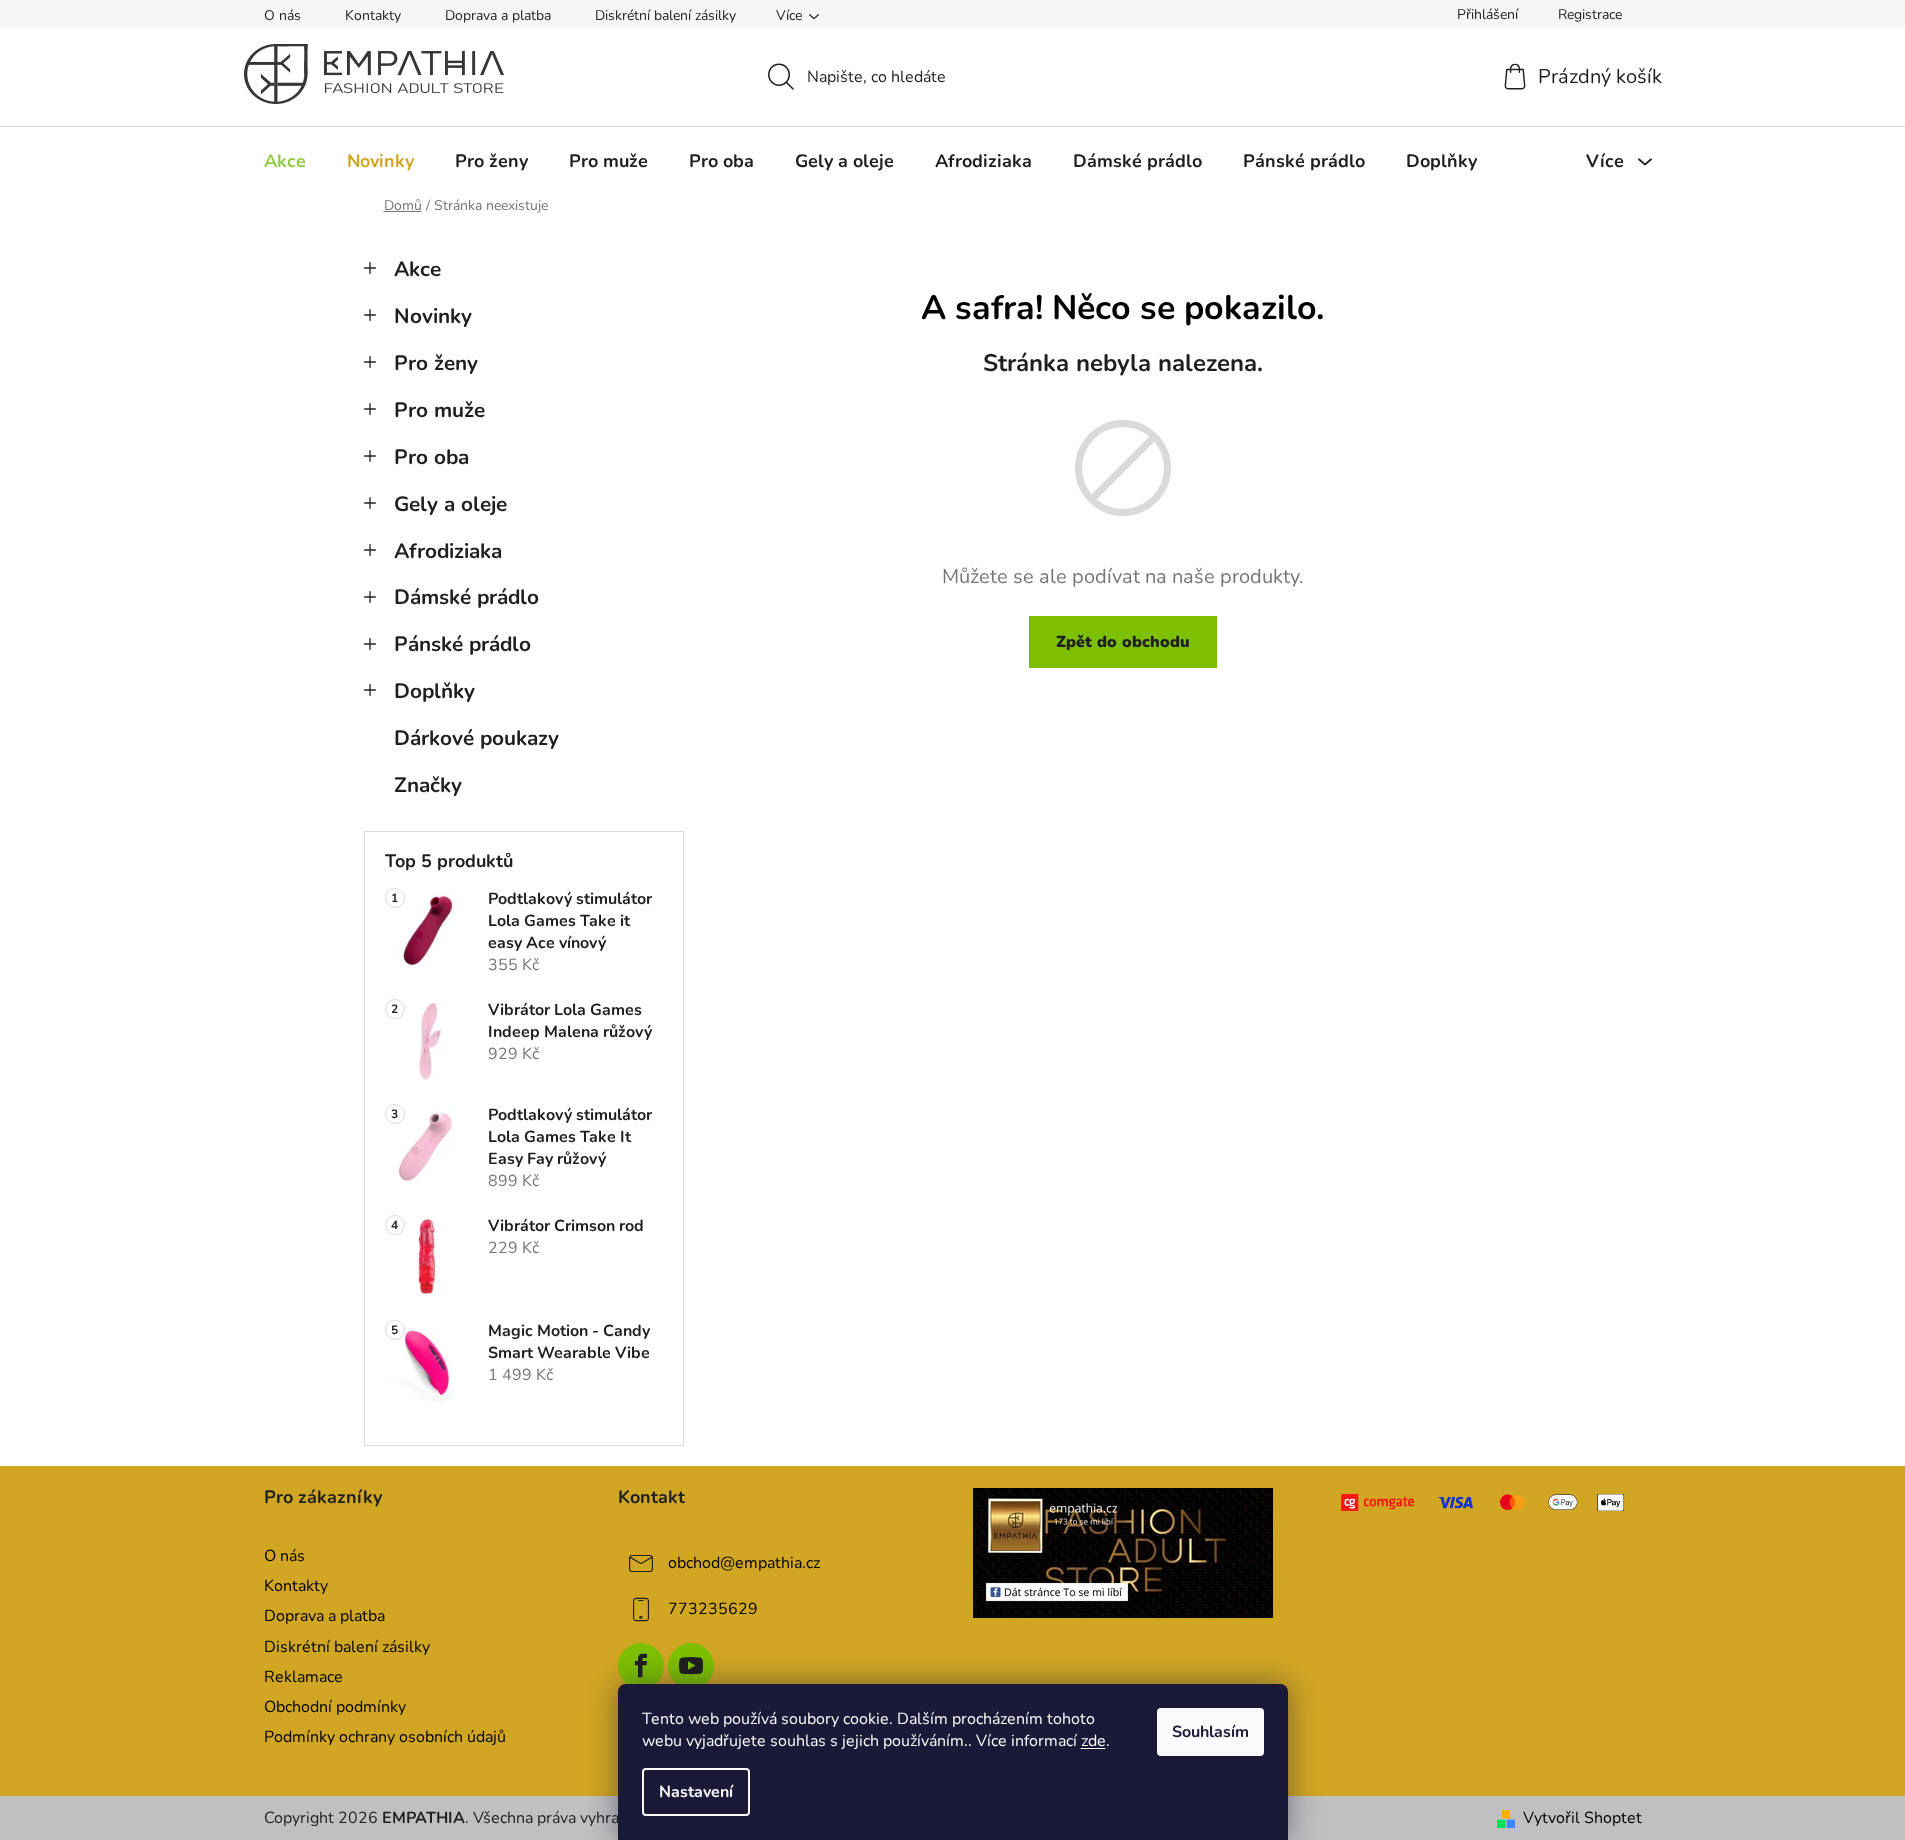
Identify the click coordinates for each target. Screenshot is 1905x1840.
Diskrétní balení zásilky (665, 15)
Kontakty (373, 15)
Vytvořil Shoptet (1582, 1818)
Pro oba (431, 457)
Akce (417, 269)
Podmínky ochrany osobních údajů (385, 1737)
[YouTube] (691, 1666)
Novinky (433, 316)
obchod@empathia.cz (744, 1563)
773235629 (713, 1609)
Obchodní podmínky (335, 1707)
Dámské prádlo (466, 597)
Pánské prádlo (462, 644)
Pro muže (439, 410)
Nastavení (696, 1792)
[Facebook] (641, 1666)
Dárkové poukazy (476, 738)
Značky (428, 785)
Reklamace (303, 1677)
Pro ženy (436, 363)
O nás (282, 15)
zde (1093, 1741)
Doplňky (434, 691)
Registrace (1590, 14)
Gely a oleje (450, 504)
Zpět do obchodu (1123, 642)
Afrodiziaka (448, 551)
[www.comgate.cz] (1484, 1502)
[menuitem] (285, 161)
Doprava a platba (498, 15)
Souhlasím (1210, 1732)
